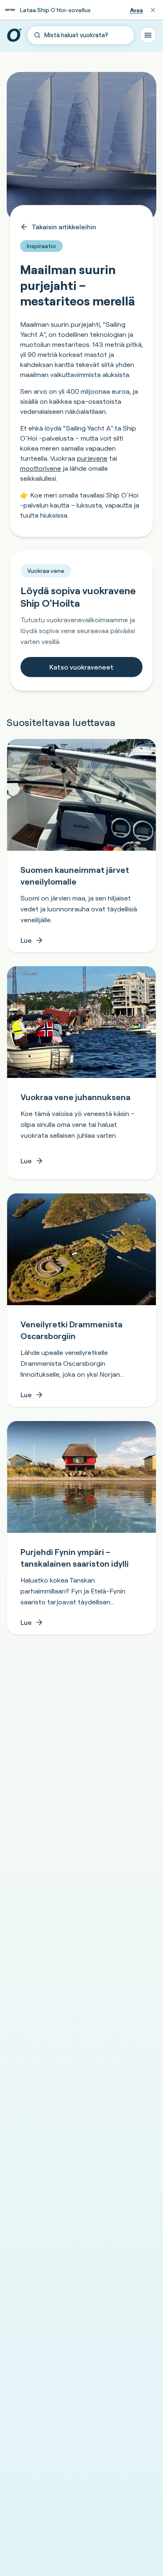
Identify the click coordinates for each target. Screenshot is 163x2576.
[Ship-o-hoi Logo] (14, 35)
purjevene (92, 458)
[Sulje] (153, 10)
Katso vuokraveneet (81, 667)
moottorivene (41, 468)
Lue (26, 940)
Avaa (136, 10)
